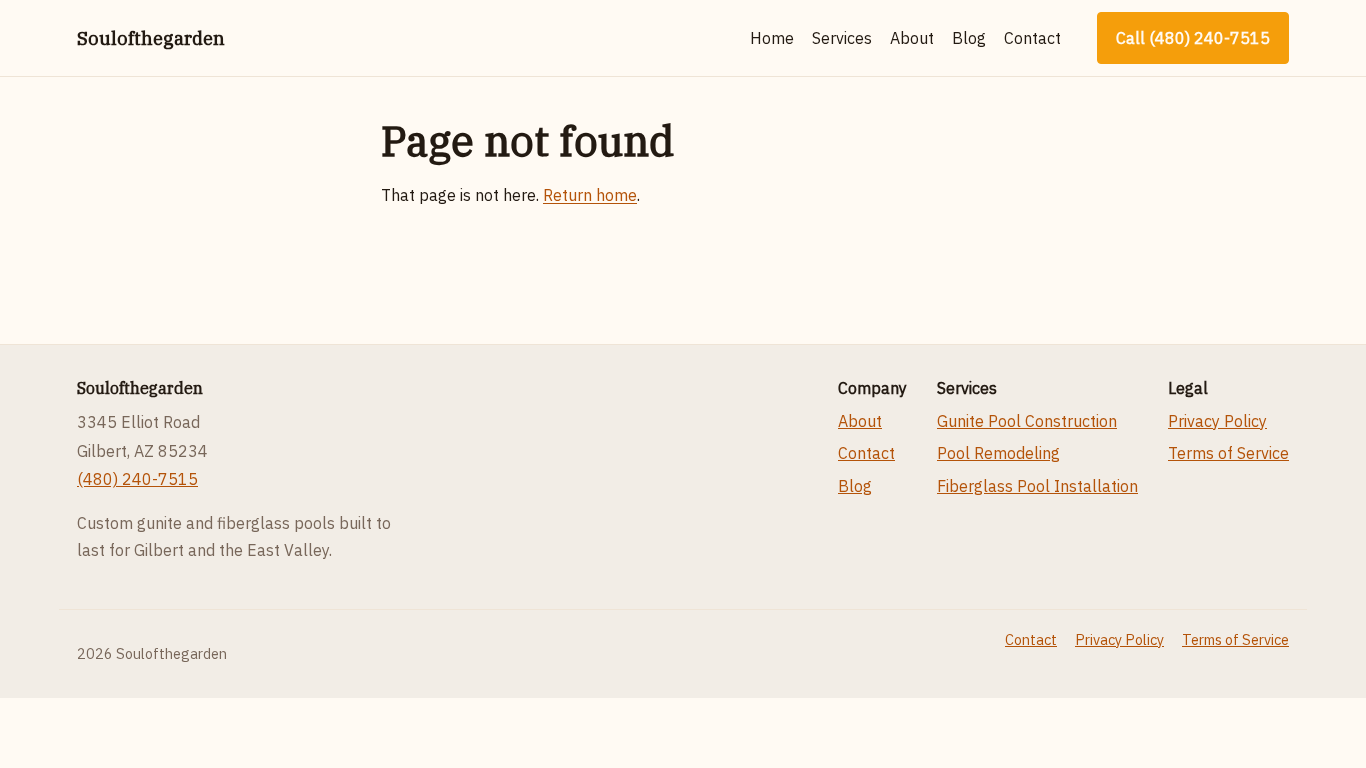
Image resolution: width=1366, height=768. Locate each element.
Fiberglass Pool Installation (1037, 486)
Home (772, 38)
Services (842, 38)
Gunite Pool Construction (1027, 421)
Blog (969, 38)
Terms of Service (1228, 453)
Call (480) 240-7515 (1193, 38)
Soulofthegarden (151, 38)
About (912, 38)
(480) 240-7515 (137, 479)
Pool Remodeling (998, 453)
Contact (1032, 38)
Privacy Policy (1217, 421)
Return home (590, 195)
